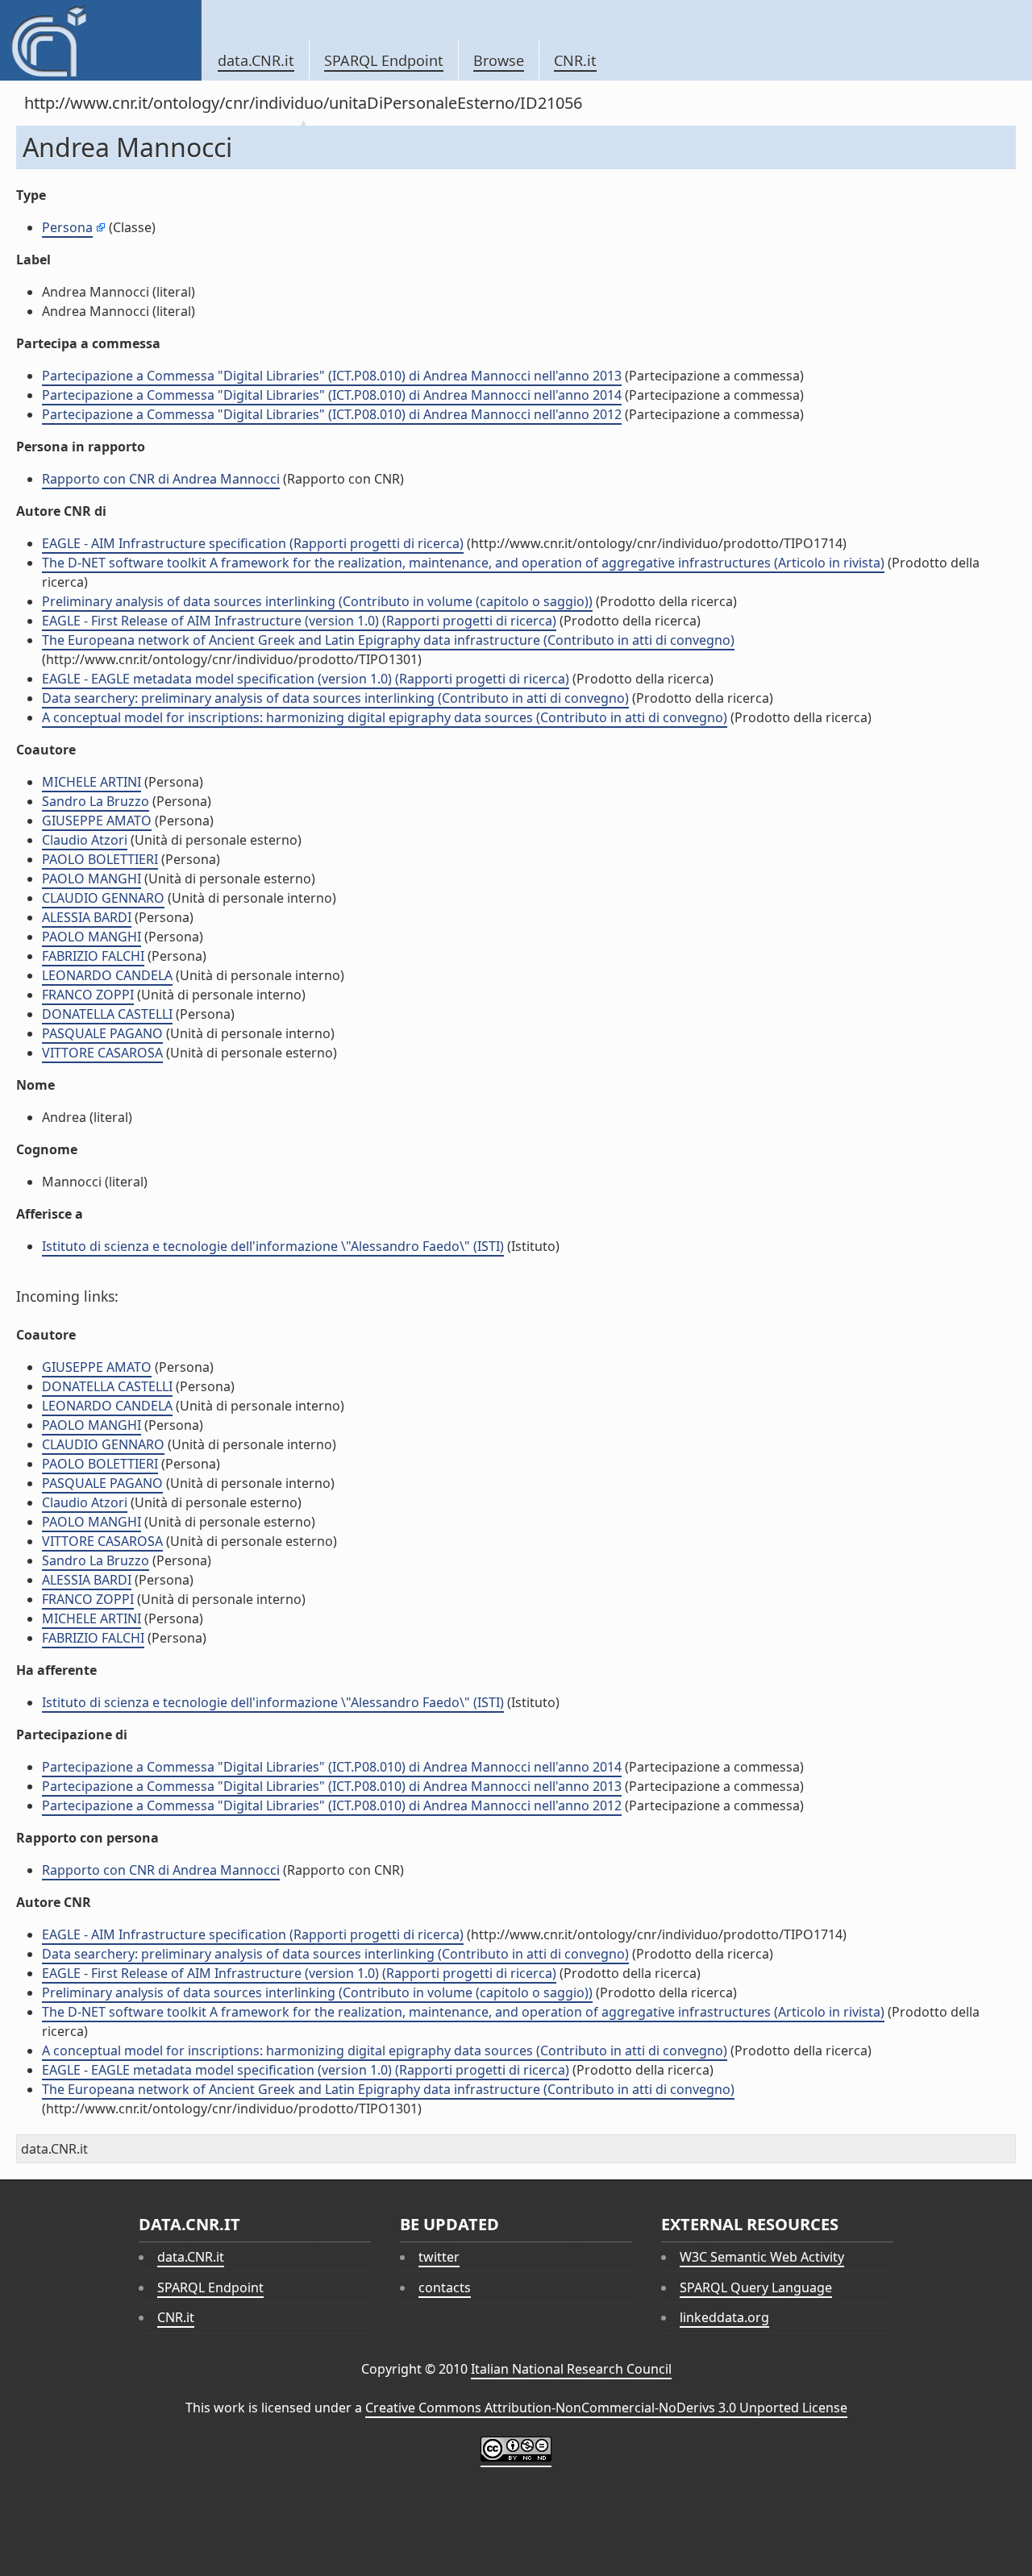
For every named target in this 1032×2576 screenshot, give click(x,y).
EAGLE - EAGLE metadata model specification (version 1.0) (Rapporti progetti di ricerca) (306, 679)
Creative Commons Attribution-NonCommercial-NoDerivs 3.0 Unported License (606, 2408)
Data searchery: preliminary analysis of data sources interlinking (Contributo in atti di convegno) (335, 698)
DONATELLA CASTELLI (107, 1014)
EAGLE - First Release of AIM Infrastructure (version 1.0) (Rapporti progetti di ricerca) (299, 621)
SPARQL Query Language (756, 2287)
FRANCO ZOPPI (88, 995)
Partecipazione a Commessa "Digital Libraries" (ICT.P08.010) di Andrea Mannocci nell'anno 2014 (332, 395)
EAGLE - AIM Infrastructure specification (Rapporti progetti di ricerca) (253, 543)
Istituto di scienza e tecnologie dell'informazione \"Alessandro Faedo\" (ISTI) (273, 1246)
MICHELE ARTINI (92, 782)
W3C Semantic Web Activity (762, 2257)
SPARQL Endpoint (384, 60)
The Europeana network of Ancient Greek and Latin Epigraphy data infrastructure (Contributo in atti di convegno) (388, 640)
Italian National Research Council (571, 2369)
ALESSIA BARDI (87, 917)
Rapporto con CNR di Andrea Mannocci (161, 479)
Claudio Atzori (85, 840)
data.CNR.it (256, 60)
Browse (499, 60)
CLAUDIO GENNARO (103, 898)
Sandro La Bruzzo (96, 801)
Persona (67, 227)
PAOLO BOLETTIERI (100, 859)
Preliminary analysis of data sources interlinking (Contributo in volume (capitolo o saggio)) (317, 601)
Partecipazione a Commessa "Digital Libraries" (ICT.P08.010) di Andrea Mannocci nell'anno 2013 (332, 376)
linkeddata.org (724, 2317)
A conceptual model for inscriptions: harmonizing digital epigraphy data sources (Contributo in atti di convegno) (385, 717)
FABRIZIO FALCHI (93, 956)
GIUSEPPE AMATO (97, 821)
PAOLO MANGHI (92, 879)
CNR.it (575, 60)
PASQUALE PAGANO (102, 1033)
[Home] (100, 40)
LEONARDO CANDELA (107, 975)
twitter (439, 2257)
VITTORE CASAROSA (102, 1053)
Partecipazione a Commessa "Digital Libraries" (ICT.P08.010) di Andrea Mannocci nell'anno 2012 (332, 414)
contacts (445, 2287)
